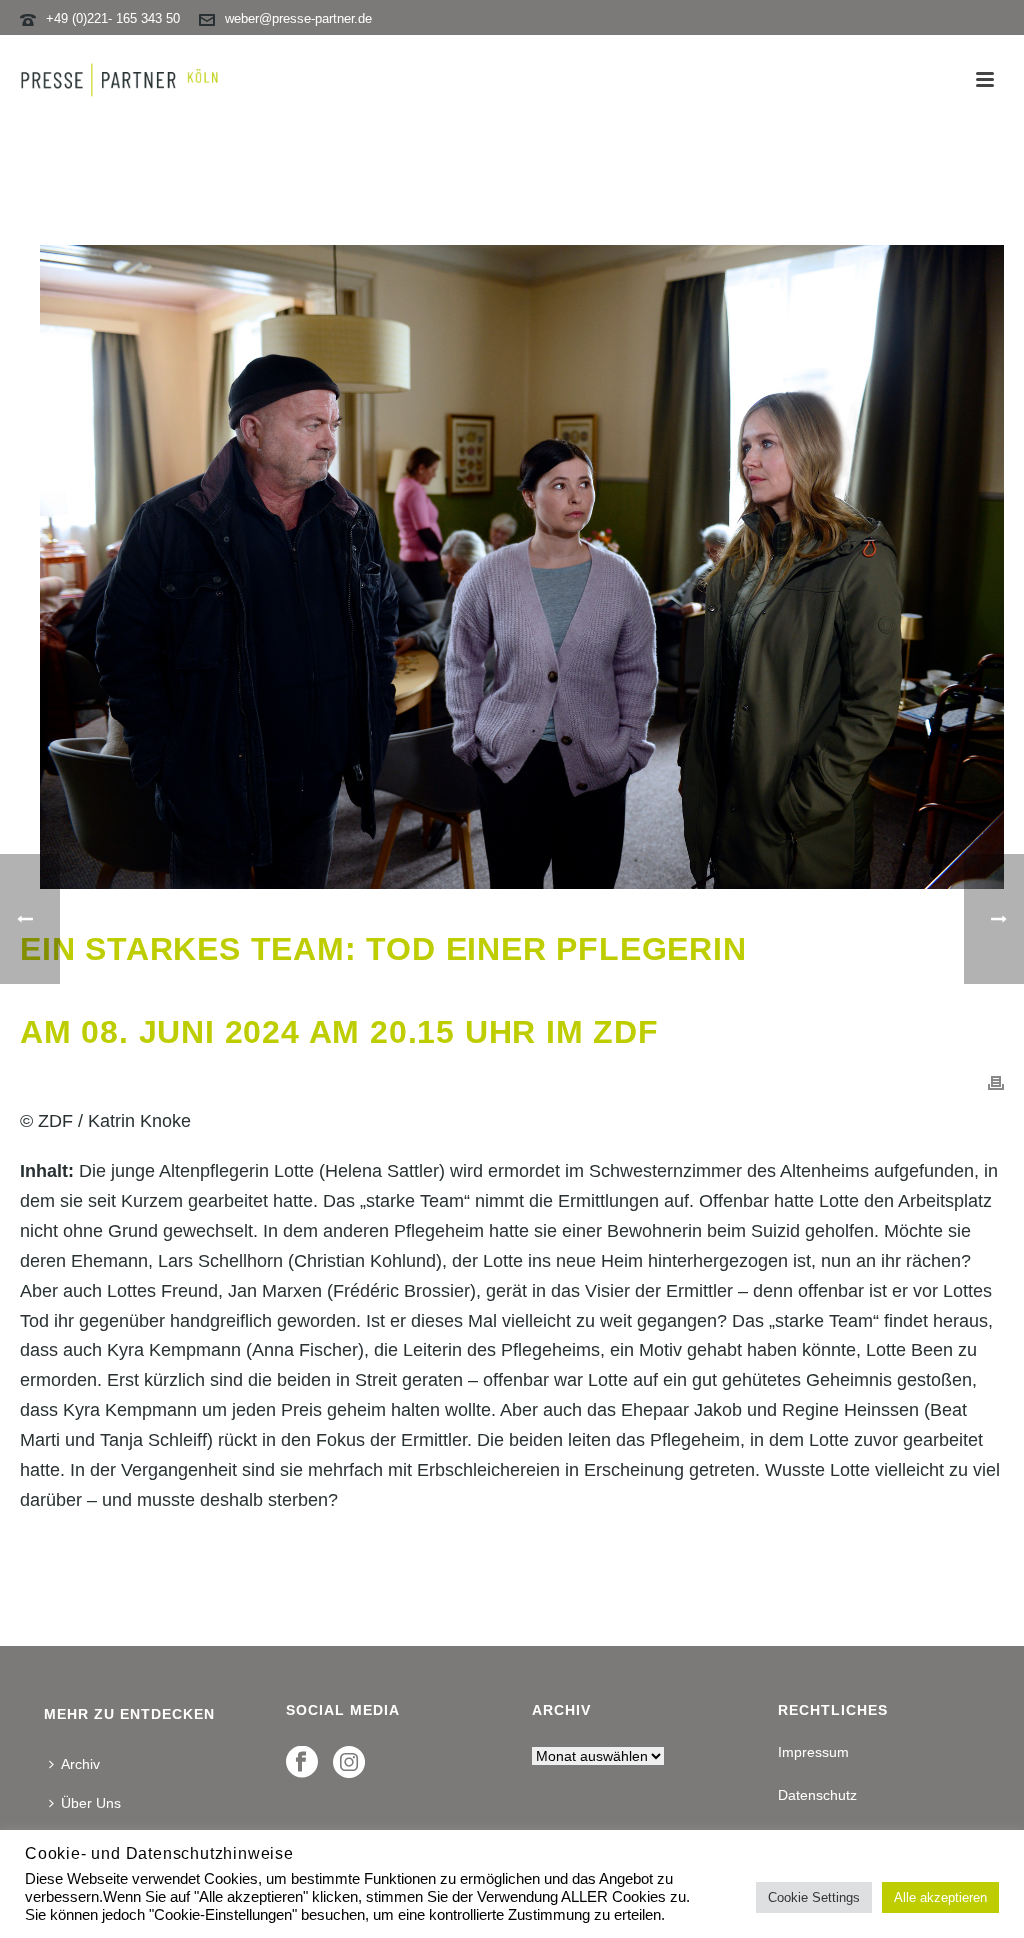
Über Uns (91, 1803)
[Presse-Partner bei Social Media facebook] (302, 1763)
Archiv (80, 1764)
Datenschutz (817, 1795)
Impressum (813, 1752)
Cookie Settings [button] (814, 1897)
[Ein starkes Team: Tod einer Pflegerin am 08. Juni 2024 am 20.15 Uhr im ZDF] (512, 567)
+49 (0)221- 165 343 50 (113, 18)
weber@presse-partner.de (298, 18)
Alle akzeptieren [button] (940, 1897)
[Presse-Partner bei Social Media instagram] (349, 1763)
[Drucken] (996, 1082)
